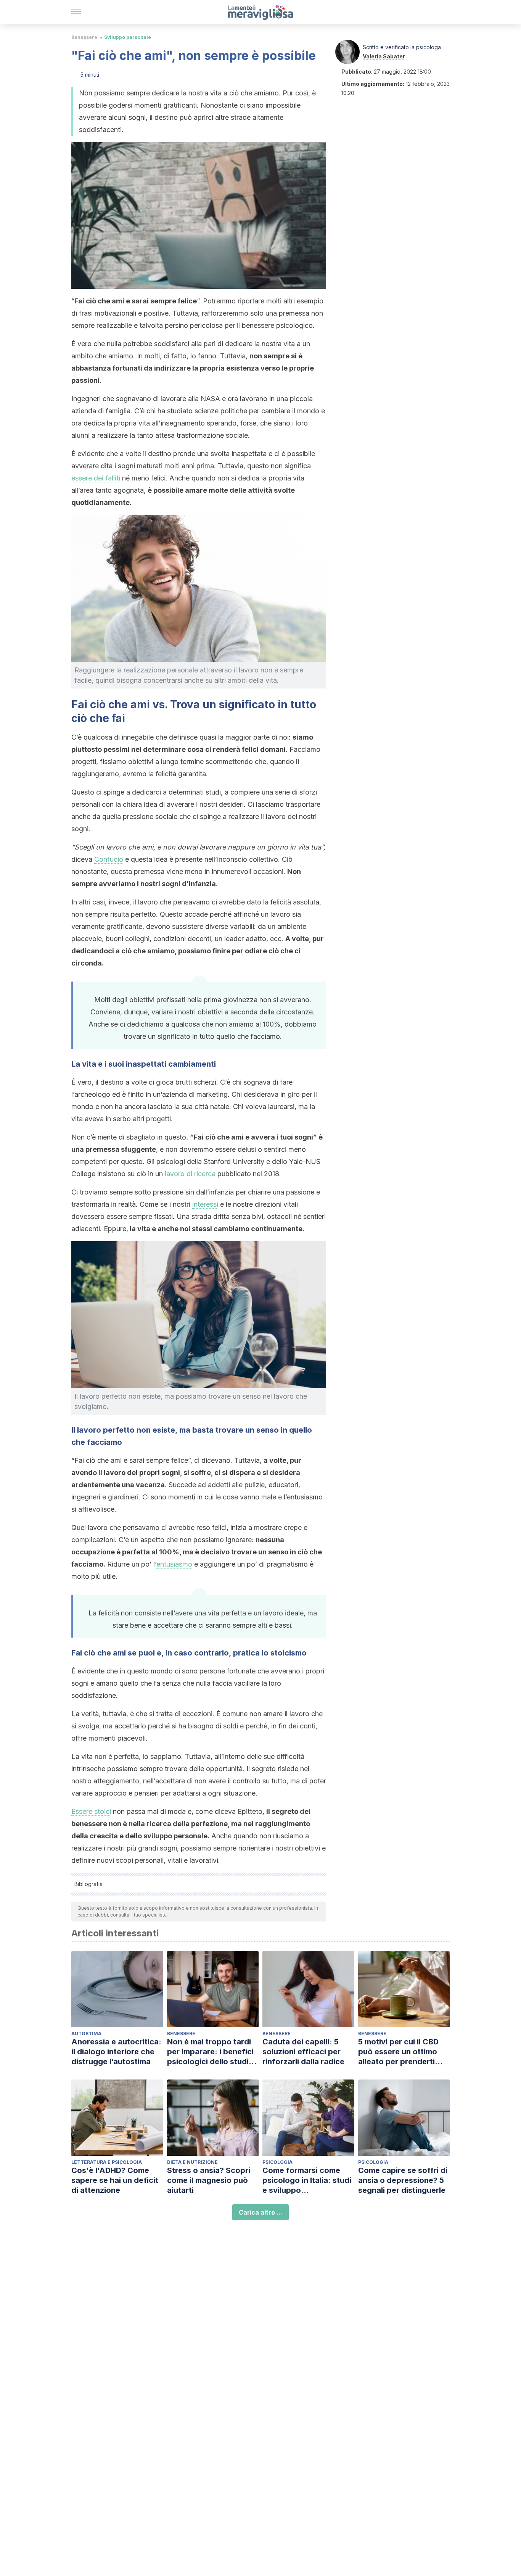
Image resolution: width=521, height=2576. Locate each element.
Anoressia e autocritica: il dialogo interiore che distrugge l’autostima (116, 2052)
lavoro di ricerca (190, 1174)
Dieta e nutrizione (192, 2162)
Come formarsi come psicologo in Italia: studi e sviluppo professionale (307, 2180)
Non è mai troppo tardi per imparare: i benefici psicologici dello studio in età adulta (210, 2052)
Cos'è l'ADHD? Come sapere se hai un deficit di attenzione (115, 2180)
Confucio (109, 859)
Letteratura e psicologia (107, 2162)
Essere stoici (91, 1811)
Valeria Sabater (384, 56)
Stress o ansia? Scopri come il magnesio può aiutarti (209, 2180)
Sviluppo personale (128, 37)
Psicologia (277, 2162)
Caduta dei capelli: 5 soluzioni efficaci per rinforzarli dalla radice (303, 2052)
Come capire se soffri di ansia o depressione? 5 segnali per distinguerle (403, 2180)
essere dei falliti (96, 478)
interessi (205, 1204)
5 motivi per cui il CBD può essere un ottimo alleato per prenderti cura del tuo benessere (401, 2052)
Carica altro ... (260, 2212)
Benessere (84, 37)
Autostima (86, 2034)
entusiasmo (174, 1564)
